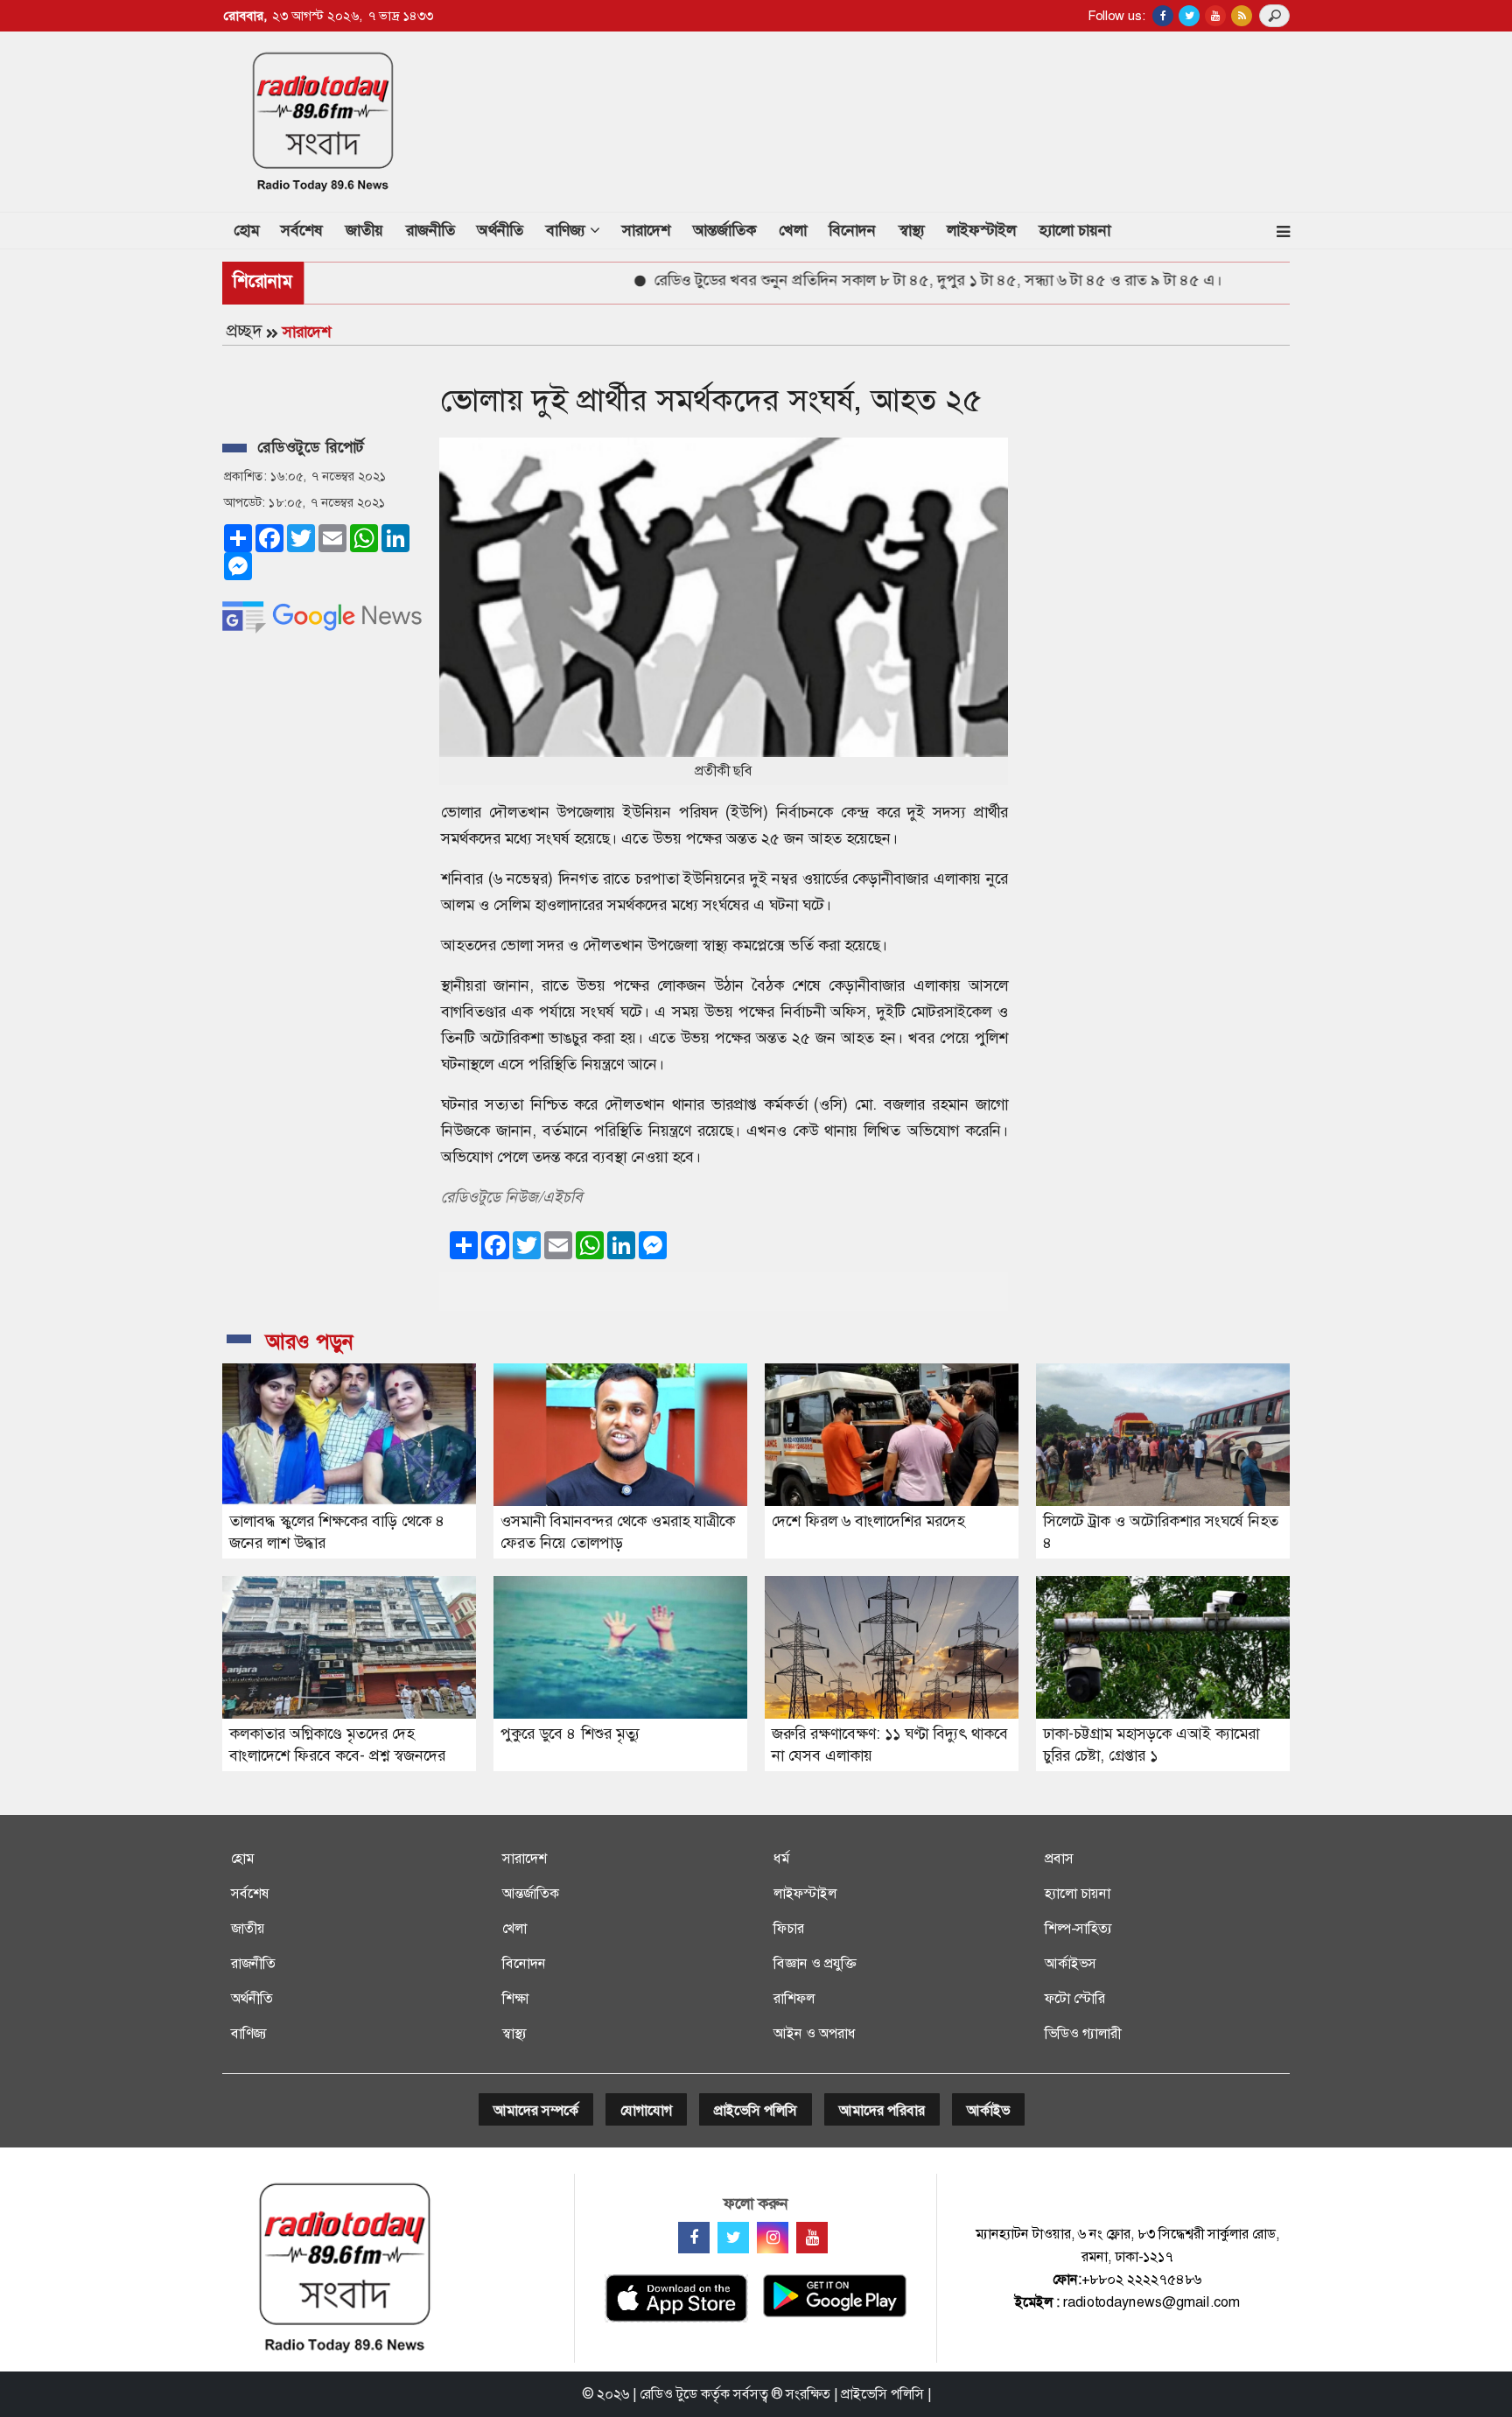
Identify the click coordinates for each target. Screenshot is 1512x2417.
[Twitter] (733, 2238)
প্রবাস (1059, 1858)
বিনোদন (852, 230)
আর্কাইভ (988, 2110)
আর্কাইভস (1071, 1963)
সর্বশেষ (302, 230)
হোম (252, 230)
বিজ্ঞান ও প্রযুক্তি (815, 1963)
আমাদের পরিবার (882, 2110)
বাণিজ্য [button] (568, 230)
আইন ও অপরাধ (815, 2033)
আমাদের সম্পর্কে (536, 2110)
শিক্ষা (515, 1998)
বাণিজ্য (249, 2033)
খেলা (793, 230)
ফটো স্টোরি (1075, 1998)
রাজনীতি (430, 230)
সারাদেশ (646, 230)
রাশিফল (794, 1998)
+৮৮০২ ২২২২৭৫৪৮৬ (1141, 2279)
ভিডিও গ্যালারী (1083, 2033)
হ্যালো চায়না (1074, 230)
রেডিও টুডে (668, 2394)
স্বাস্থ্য (912, 230)
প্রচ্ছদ (244, 331)
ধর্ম (781, 1858)
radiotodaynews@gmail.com (1151, 2302)
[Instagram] (773, 2238)
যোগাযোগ (646, 2110)
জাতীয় (364, 230)
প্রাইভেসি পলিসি (756, 2110)
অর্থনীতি (500, 230)
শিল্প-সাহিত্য (1078, 1928)
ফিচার (789, 1928)
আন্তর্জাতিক (724, 230)
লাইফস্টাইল (981, 230)
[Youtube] (812, 2238)
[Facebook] (694, 2238)
